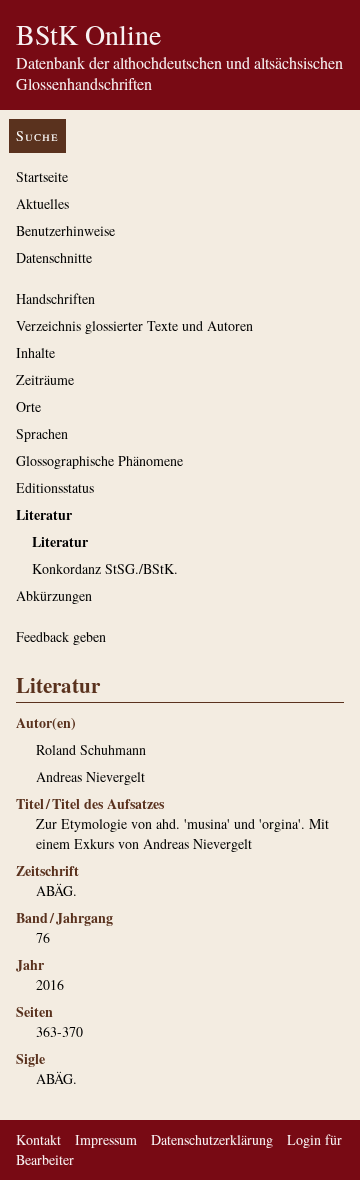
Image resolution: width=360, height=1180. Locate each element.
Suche (37, 135)
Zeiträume (45, 379)
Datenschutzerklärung (212, 1139)
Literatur (44, 514)
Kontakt (38, 1139)
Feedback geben (61, 636)
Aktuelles (42, 203)
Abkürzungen (54, 595)
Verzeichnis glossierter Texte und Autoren (134, 325)
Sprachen (42, 433)
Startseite (42, 176)
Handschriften (55, 298)
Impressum (106, 1139)
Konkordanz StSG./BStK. (105, 568)
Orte (28, 406)
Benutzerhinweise (65, 230)
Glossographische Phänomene (99, 460)
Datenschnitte (54, 257)
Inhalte (35, 352)
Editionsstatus (55, 487)
